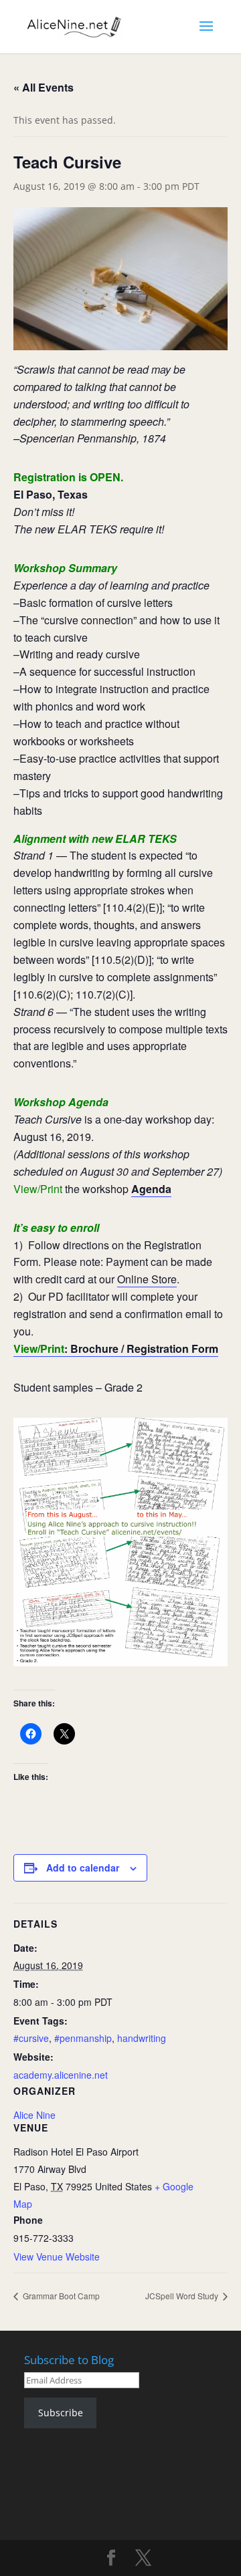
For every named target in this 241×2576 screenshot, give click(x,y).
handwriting (142, 2038)
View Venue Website (57, 2257)
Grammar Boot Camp (60, 2296)
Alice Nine (34, 2115)
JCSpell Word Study (183, 2296)
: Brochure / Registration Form (116, 1348)
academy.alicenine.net (61, 2075)
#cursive (31, 2038)
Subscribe (61, 2413)
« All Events (44, 87)
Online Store (147, 1279)
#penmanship (83, 2038)
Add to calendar (83, 1867)
